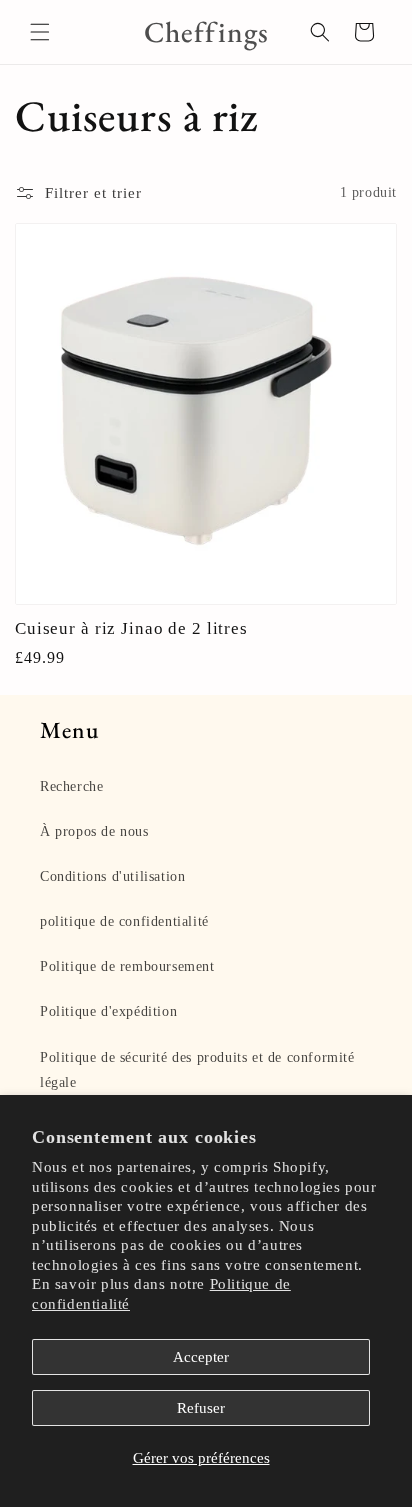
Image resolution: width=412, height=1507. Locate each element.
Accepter (201, 1357)
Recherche (71, 786)
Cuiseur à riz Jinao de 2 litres (131, 628)
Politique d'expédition (108, 1011)
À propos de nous (94, 831)
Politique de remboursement (127, 966)
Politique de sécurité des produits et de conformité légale (197, 1070)
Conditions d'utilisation (112, 876)
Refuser (201, 1408)
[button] (40, 32)
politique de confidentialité (124, 921)
